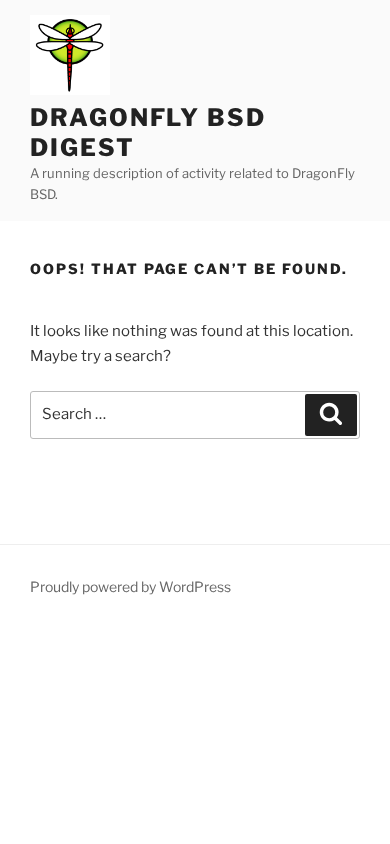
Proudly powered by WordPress (130, 586)
